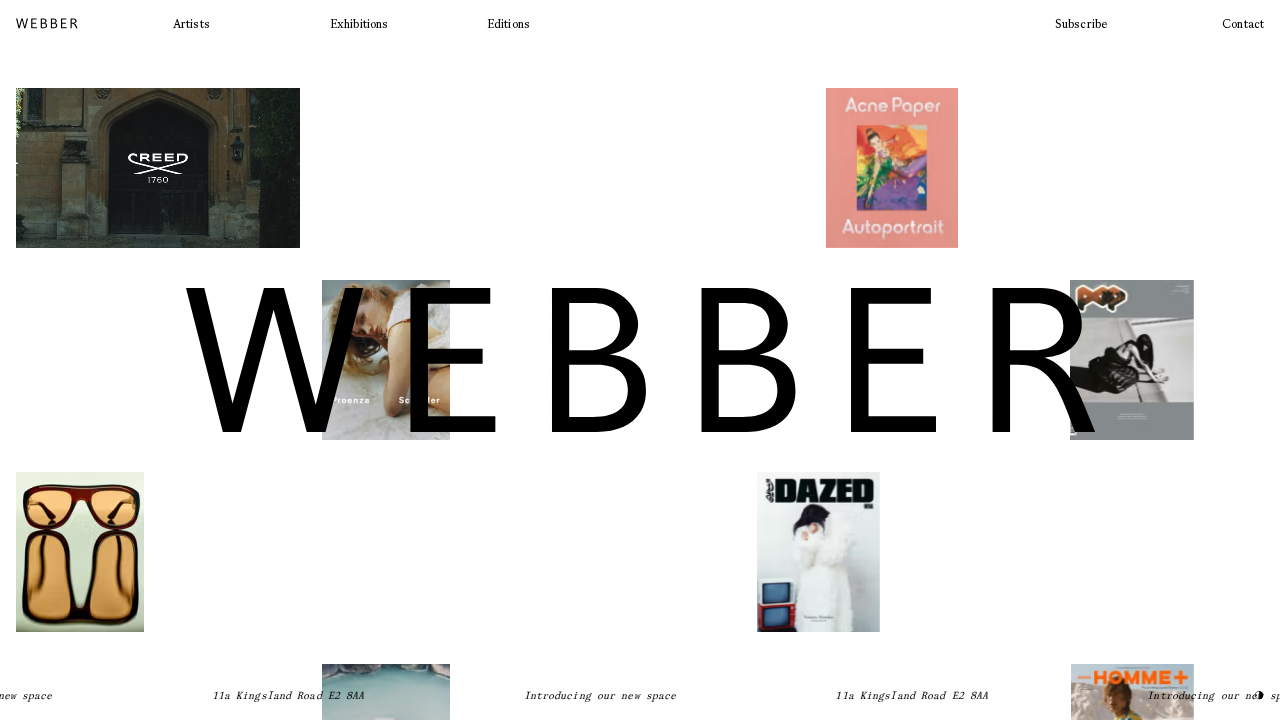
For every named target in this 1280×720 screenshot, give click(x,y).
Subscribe (1081, 23)
